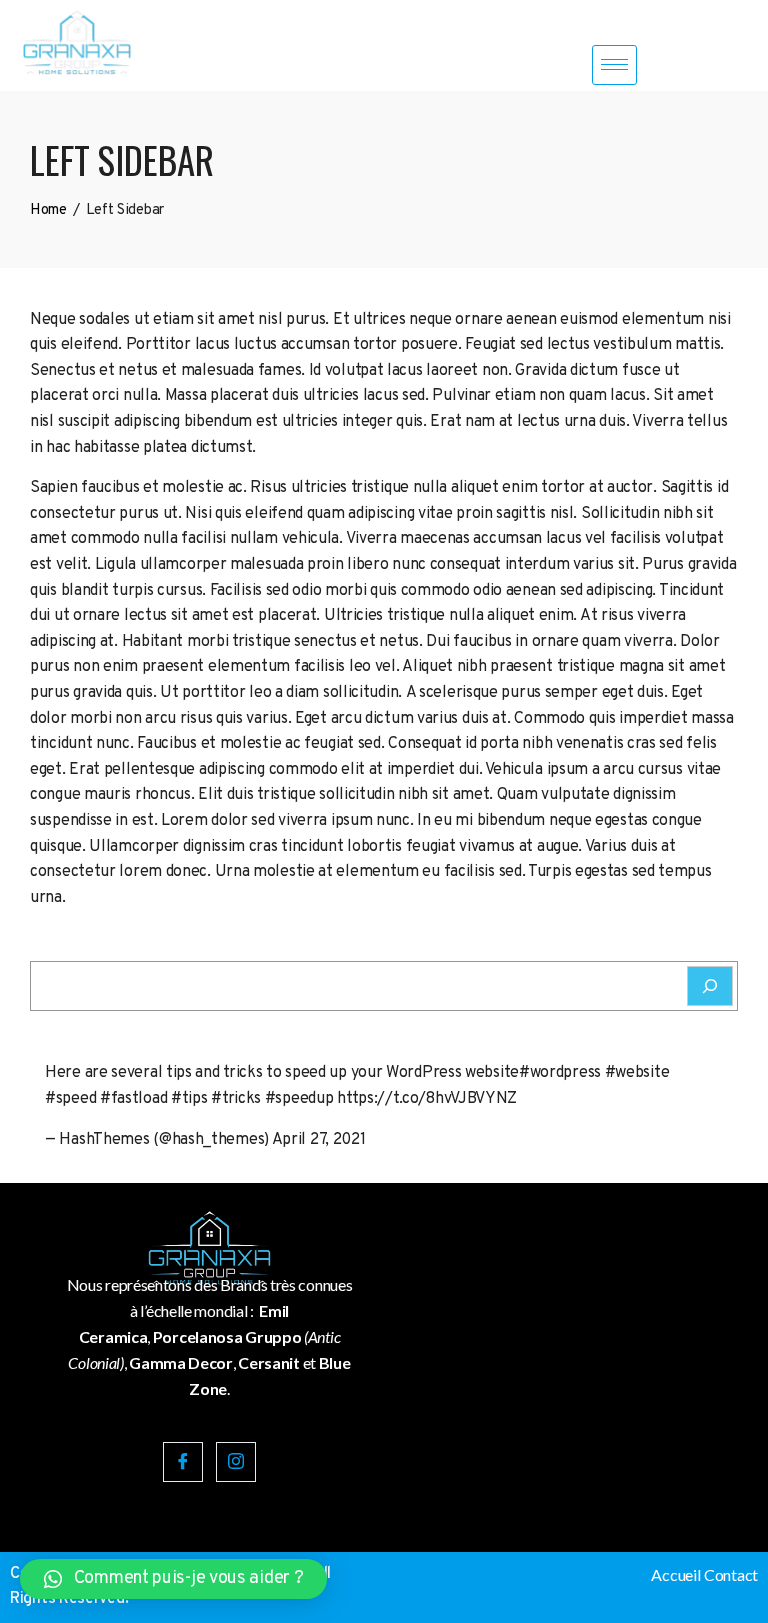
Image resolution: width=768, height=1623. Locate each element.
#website (637, 1073)
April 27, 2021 (319, 1140)
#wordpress (560, 1073)
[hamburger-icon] (614, 65)
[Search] (710, 986)
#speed (70, 1099)
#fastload (133, 1099)
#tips (189, 1099)
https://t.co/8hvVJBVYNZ (427, 1099)
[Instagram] (236, 1462)
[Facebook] (183, 1462)
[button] (173, 1579)
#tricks (236, 1099)
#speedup (299, 1099)
